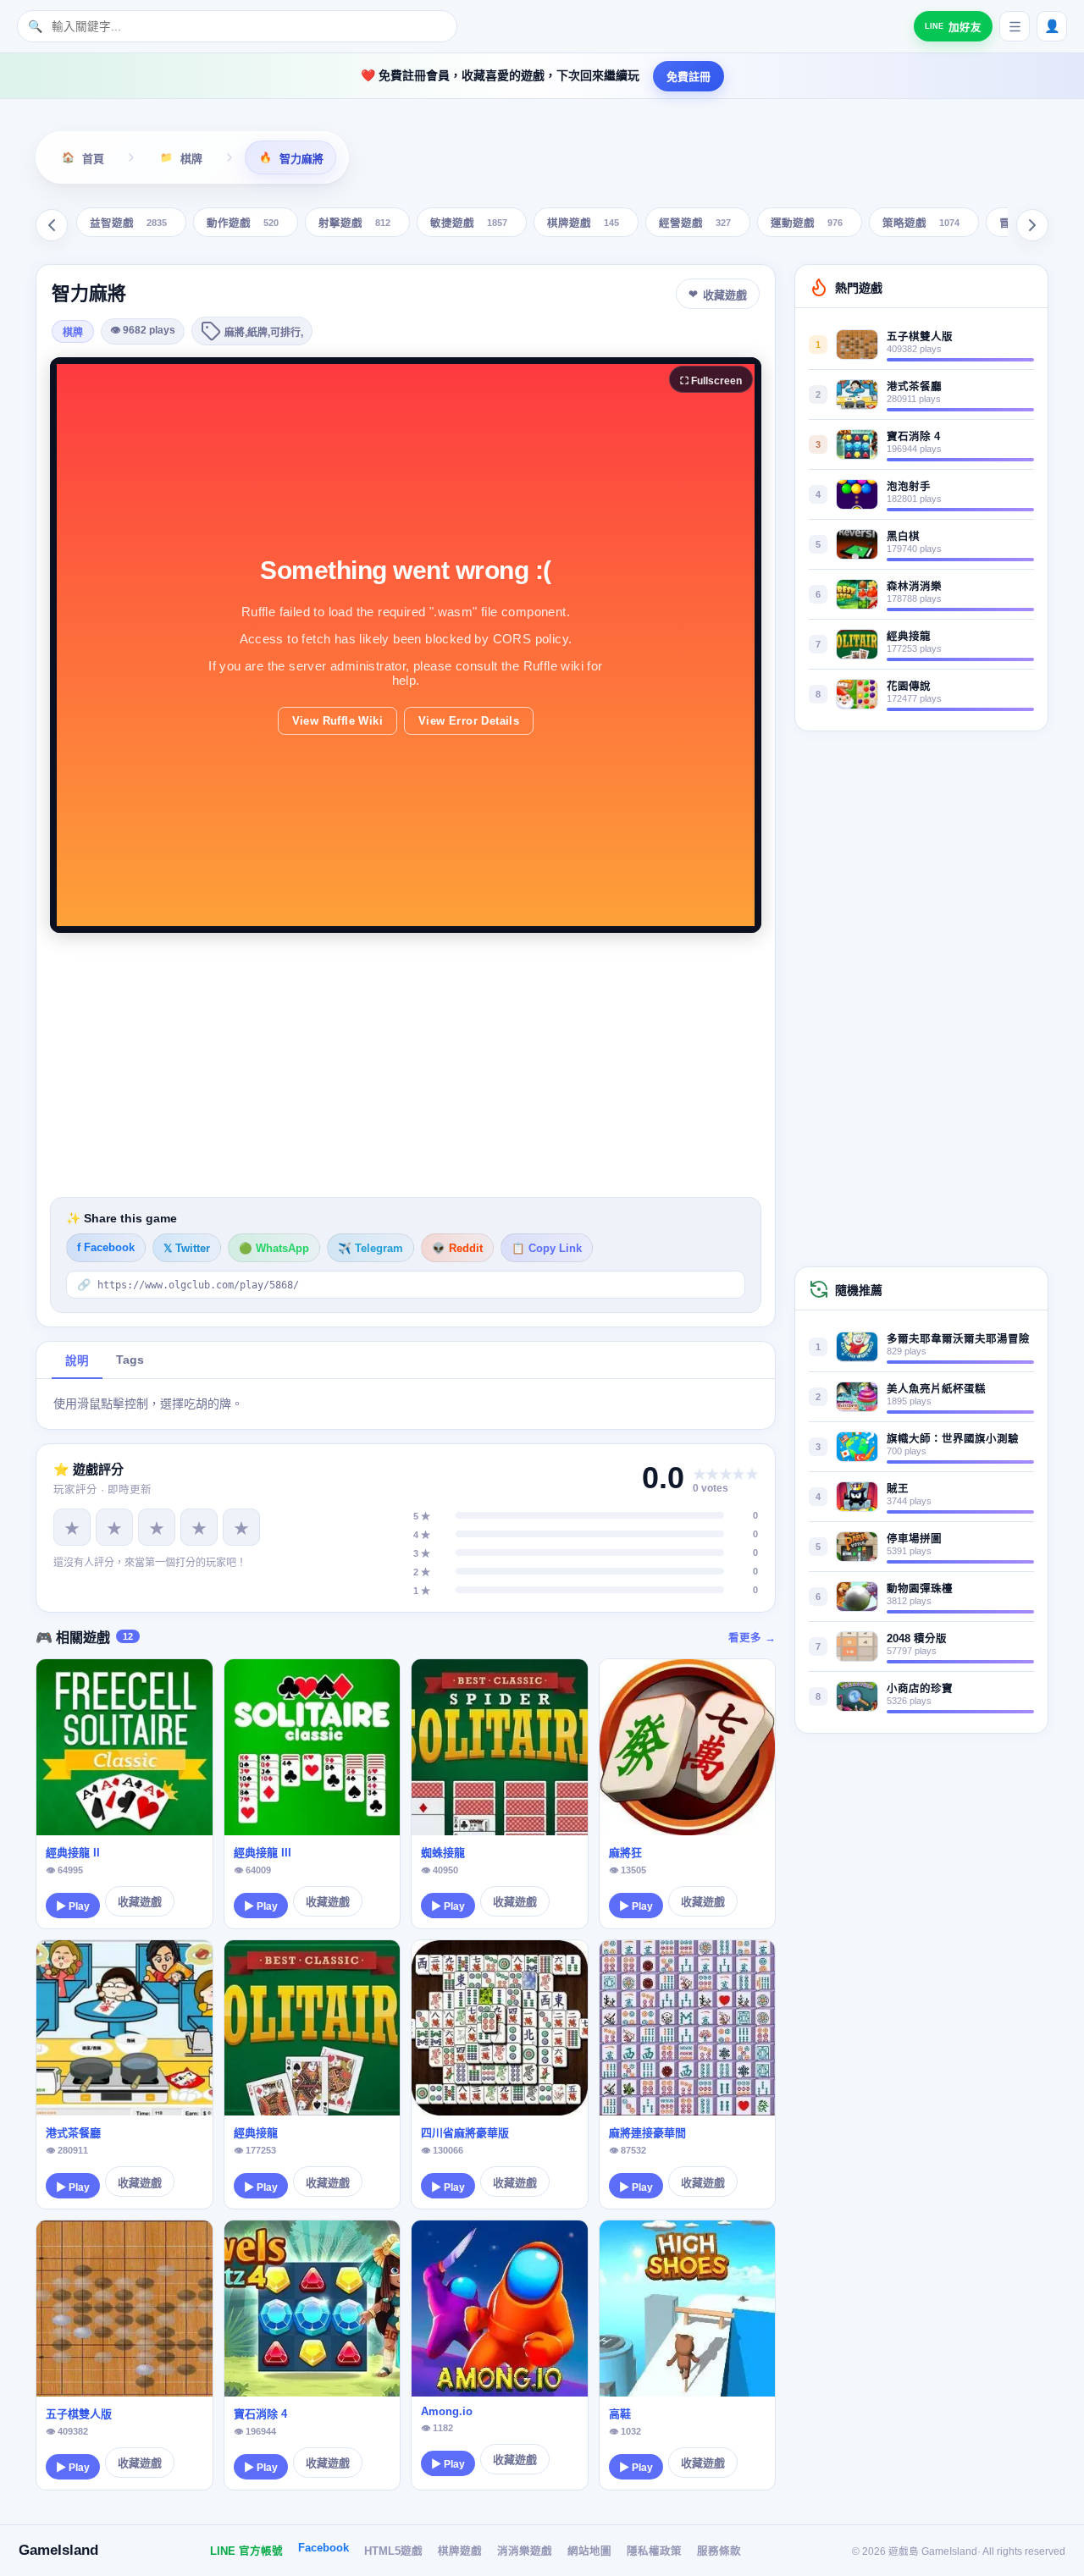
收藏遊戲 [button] (725, 295)
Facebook (324, 2548)
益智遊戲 (128, 224)
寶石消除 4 (260, 2414)
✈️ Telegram (371, 1249)
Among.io (447, 2411)
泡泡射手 (909, 487)
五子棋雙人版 (79, 2414)
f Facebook (106, 1248)
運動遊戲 (807, 224)
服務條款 (719, 2551)
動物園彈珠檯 (920, 1589)
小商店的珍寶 (920, 1689)
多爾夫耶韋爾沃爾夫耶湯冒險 (958, 1339)
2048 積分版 (917, 1639)
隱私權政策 (654, 2551)
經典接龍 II (73, 1853)
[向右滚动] (1032, 225)
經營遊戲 (695, 224)
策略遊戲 (921, 224)
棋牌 (73, 333)
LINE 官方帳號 (246, 2551)
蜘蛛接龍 (443, 1853)
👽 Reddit (457, 1249)
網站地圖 (589, 2551)
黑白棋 (903, 537)
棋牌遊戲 (583, 224)
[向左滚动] (52, 225)
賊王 (898, 1489)
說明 (77, 1361)
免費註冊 (689, 77)
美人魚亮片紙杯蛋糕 (936, 1389)
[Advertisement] (406, 1065)
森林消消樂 (914, 587)
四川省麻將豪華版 (465, 2133)
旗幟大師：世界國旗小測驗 (953, 1439)
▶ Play (73, 1906)
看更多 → (752, 1638)
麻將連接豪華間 (647, 2133)
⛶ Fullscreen (711, 381)
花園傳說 (909, 687)
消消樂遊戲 (525, 2551)
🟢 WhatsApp (274, 1249)
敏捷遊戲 (469, 224)
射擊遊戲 (354, 224)
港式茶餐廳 (73, 2133)
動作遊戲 (243, 224)
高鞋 (620, 2414)
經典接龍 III (263, 1853)
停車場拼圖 (914, 1539)
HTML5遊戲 (393, 2551)
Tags (130, 1360)
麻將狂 (625, 1853)
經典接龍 (256, 2133)
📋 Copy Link (547, 1249)
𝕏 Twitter (187, 1249)
